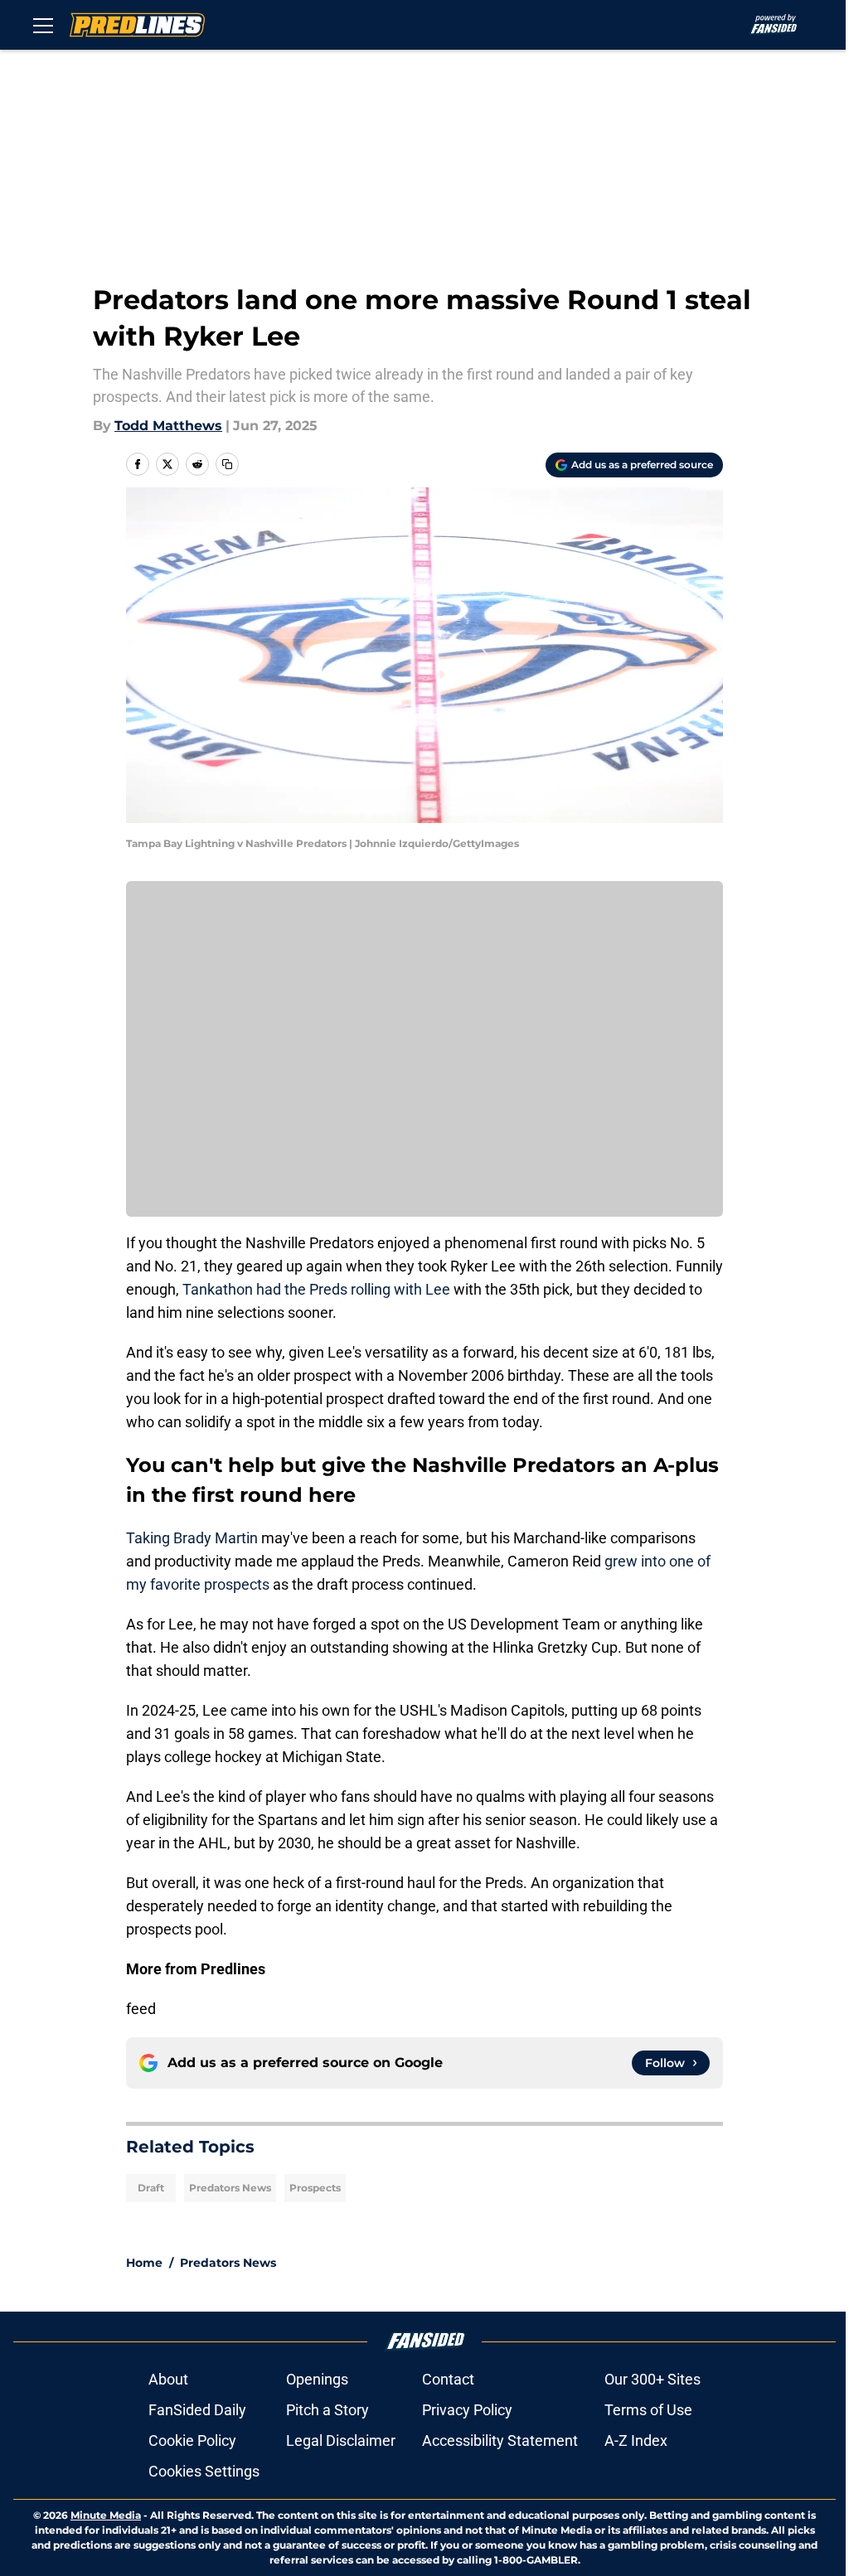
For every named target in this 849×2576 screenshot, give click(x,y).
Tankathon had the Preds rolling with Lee (316, 1289)
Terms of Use (648, 2410)
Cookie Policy (192, 2440)
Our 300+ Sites (653, 2379)
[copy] (227, 464)
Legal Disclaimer (341, 2440)
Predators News (230, 2188)
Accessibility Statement (500, 2440)
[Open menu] (43, 25)
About (168, 2379)
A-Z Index (636, 2440)
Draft (151, 2188)
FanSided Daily (197, 2410)
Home (144, 2263)
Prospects (315, 2188)
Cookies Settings (204, 2471)
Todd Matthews (168, 426)
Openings (317, 2379)
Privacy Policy (467, 2410)
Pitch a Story (327, 2410)
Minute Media (106, 2515)
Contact (448, 2379)
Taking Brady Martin (192, 1538)
